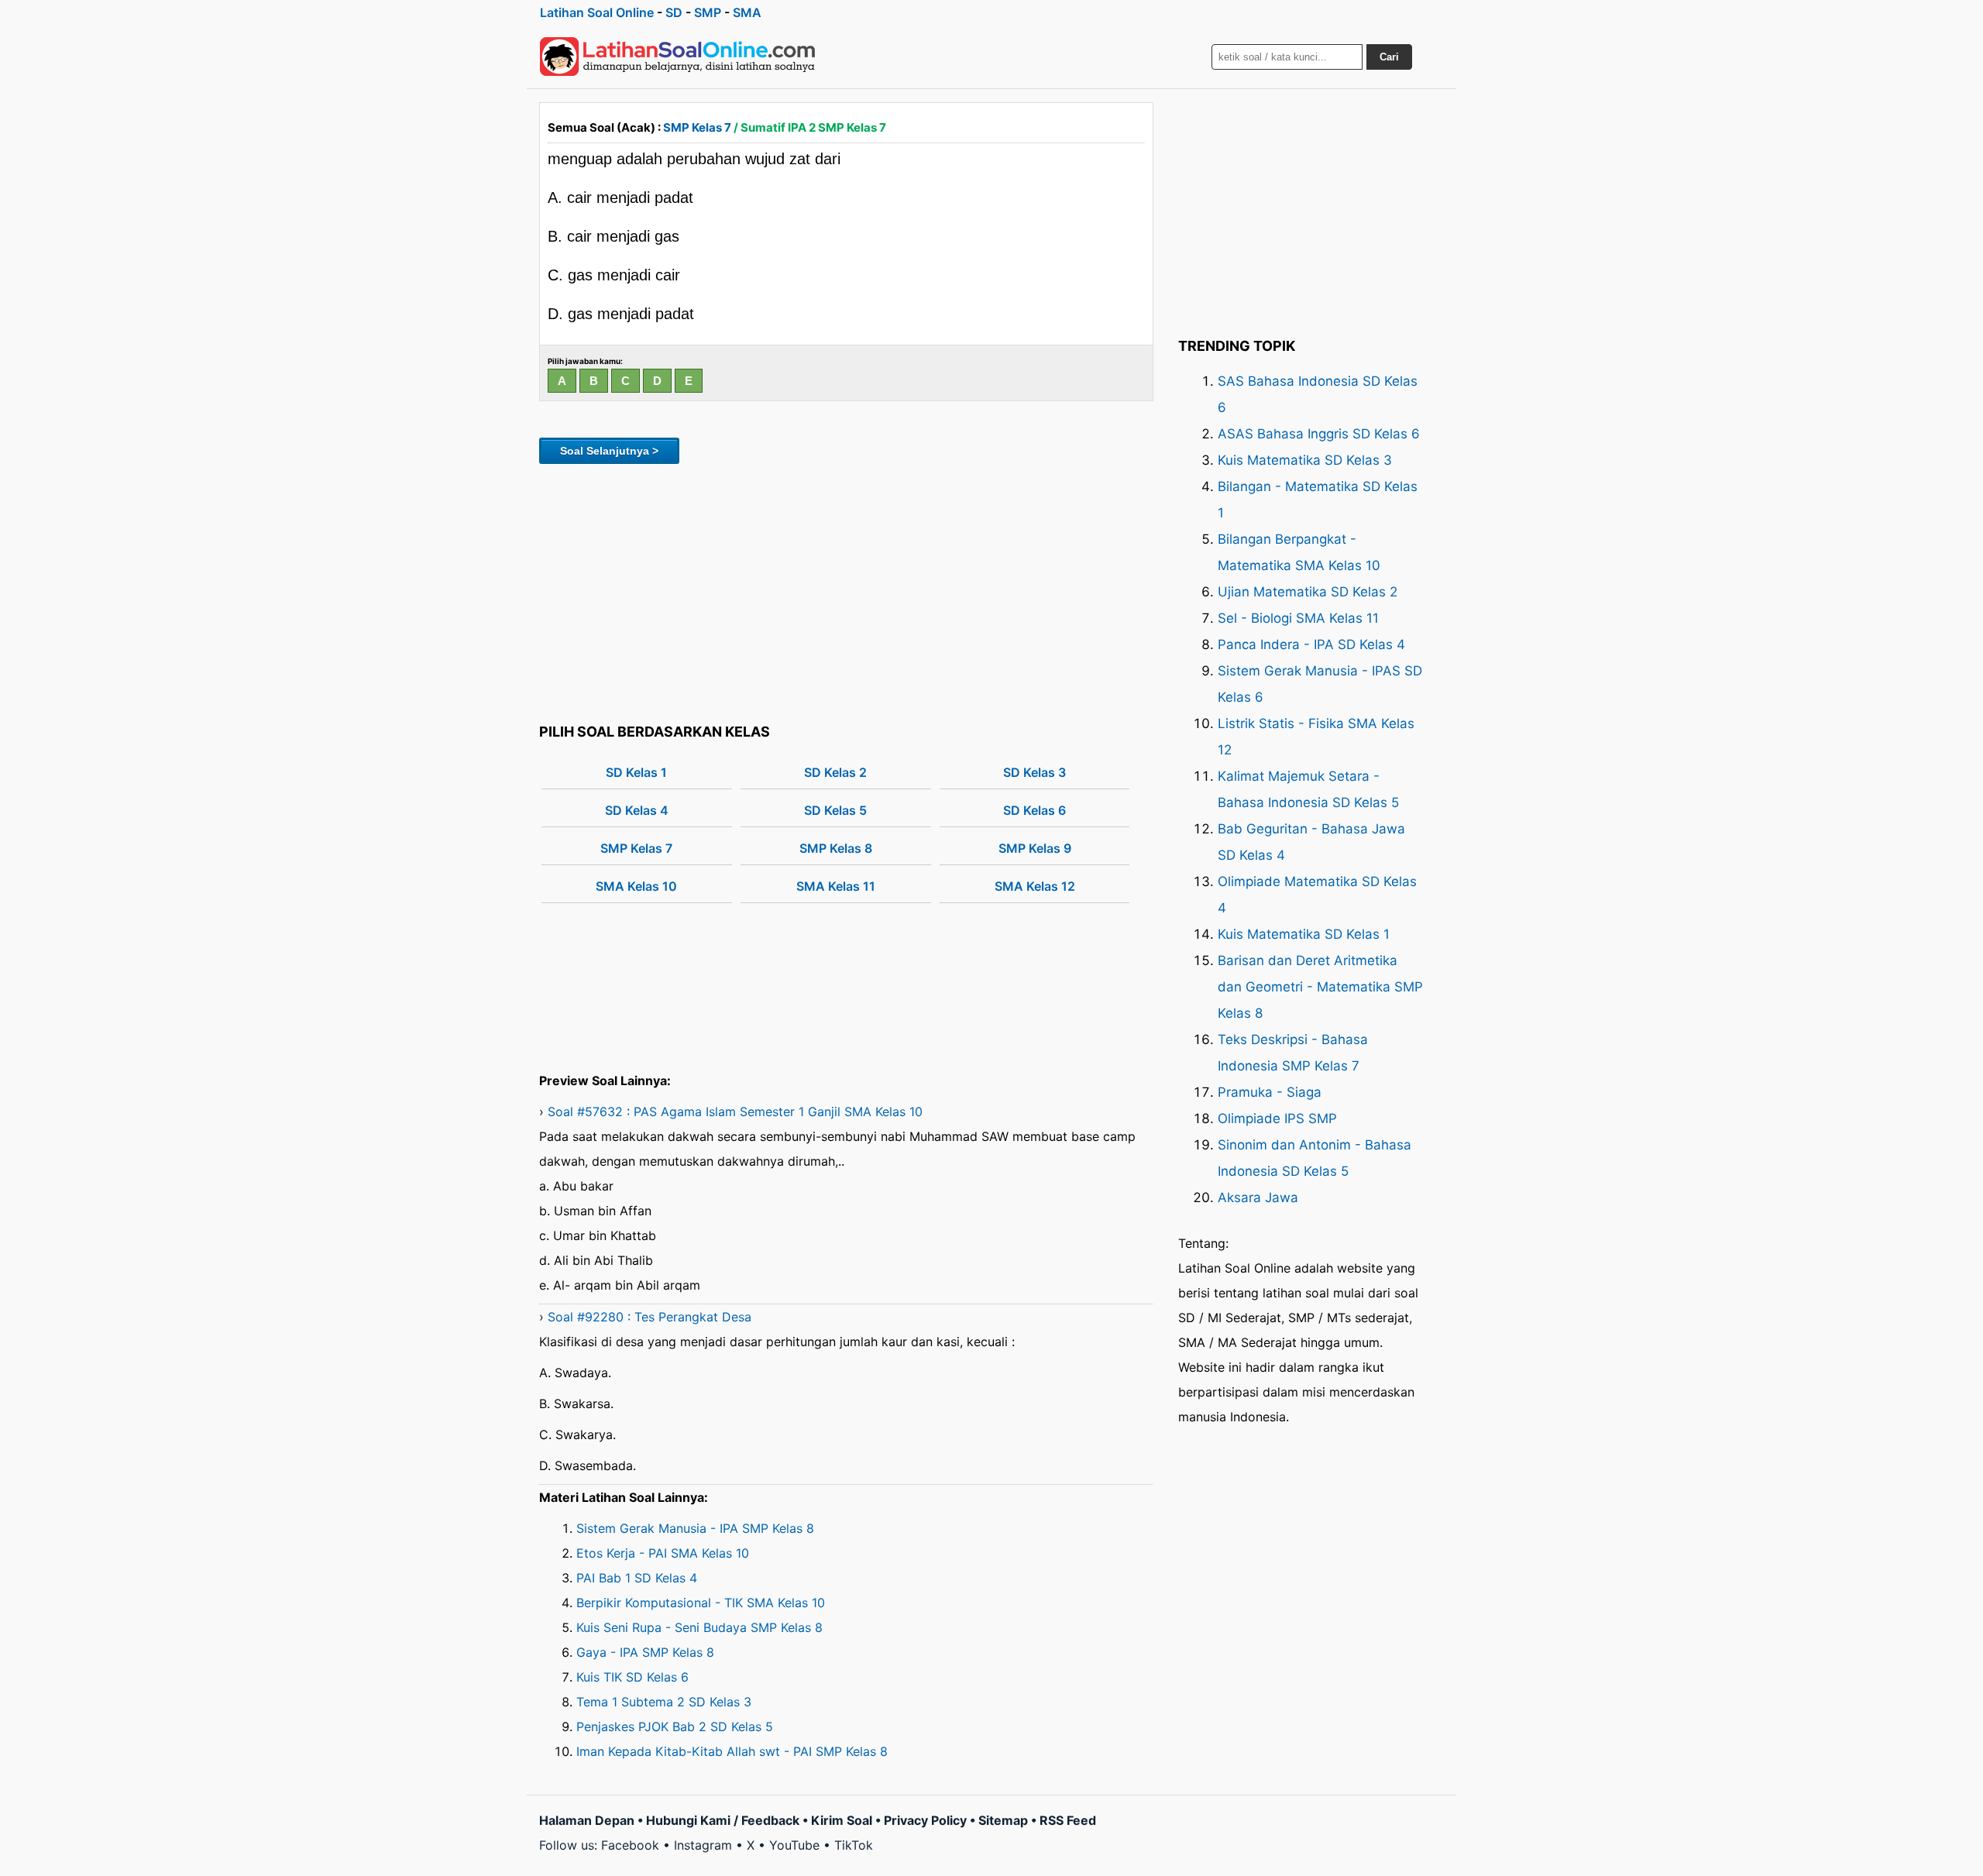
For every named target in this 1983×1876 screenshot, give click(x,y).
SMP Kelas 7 (697, 127)
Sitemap (1003, 1820)
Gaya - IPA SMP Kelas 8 (645, 1652)
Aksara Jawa (1258, 1197)
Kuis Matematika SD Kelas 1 (1304, 934)
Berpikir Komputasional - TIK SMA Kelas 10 (701, 1603)
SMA (747, 12)
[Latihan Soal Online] (678, 57)
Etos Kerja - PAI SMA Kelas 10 (663, 1553)
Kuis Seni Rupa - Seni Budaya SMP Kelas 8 (699, 1627)
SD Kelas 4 (637, 810)
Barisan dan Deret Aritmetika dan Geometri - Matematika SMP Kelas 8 (1320, 987)
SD (674, 12)
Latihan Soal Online (597, 12)
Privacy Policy (925, 1820)
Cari (1389, 57)
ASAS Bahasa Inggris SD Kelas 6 (1319, 434)
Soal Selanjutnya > (609, 451)
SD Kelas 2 (835, 772)
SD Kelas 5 (835, 810)
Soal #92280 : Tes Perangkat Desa (650, 1317)
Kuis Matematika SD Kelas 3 (1305, 460)
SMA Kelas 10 (636, 886)
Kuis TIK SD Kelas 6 (632, 1677)
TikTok (854, 1845)
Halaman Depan (587, 1820)
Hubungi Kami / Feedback (723, 1820)
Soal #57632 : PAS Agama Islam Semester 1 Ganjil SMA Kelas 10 (735, 1112)
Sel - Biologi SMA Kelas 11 (1298, 618)
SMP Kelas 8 (836, 848)
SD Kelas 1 (636, 772)
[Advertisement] (846, 591)
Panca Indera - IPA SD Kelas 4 (1311, 644)
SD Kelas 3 (1034, 772)
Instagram (703, 1845)
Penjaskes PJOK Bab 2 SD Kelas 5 (675, 1727)
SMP (708, 12)
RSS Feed (1068, 1820)
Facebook (630, 1845)
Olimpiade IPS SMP (1277, 1118)
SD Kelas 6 (1034, 810)
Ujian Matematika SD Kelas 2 (1308, 592)
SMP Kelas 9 (1035, 848)
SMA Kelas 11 (836, 886)
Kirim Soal (842, 1820)
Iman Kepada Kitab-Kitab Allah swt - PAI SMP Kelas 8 (732, 1751)
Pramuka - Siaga (1270, 1092)
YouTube (794, 1845)
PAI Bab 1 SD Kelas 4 (637, 1578)
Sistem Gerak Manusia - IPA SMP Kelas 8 (695, 1528)
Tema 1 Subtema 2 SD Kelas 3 (664, 1702)
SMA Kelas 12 (1035, 886)
